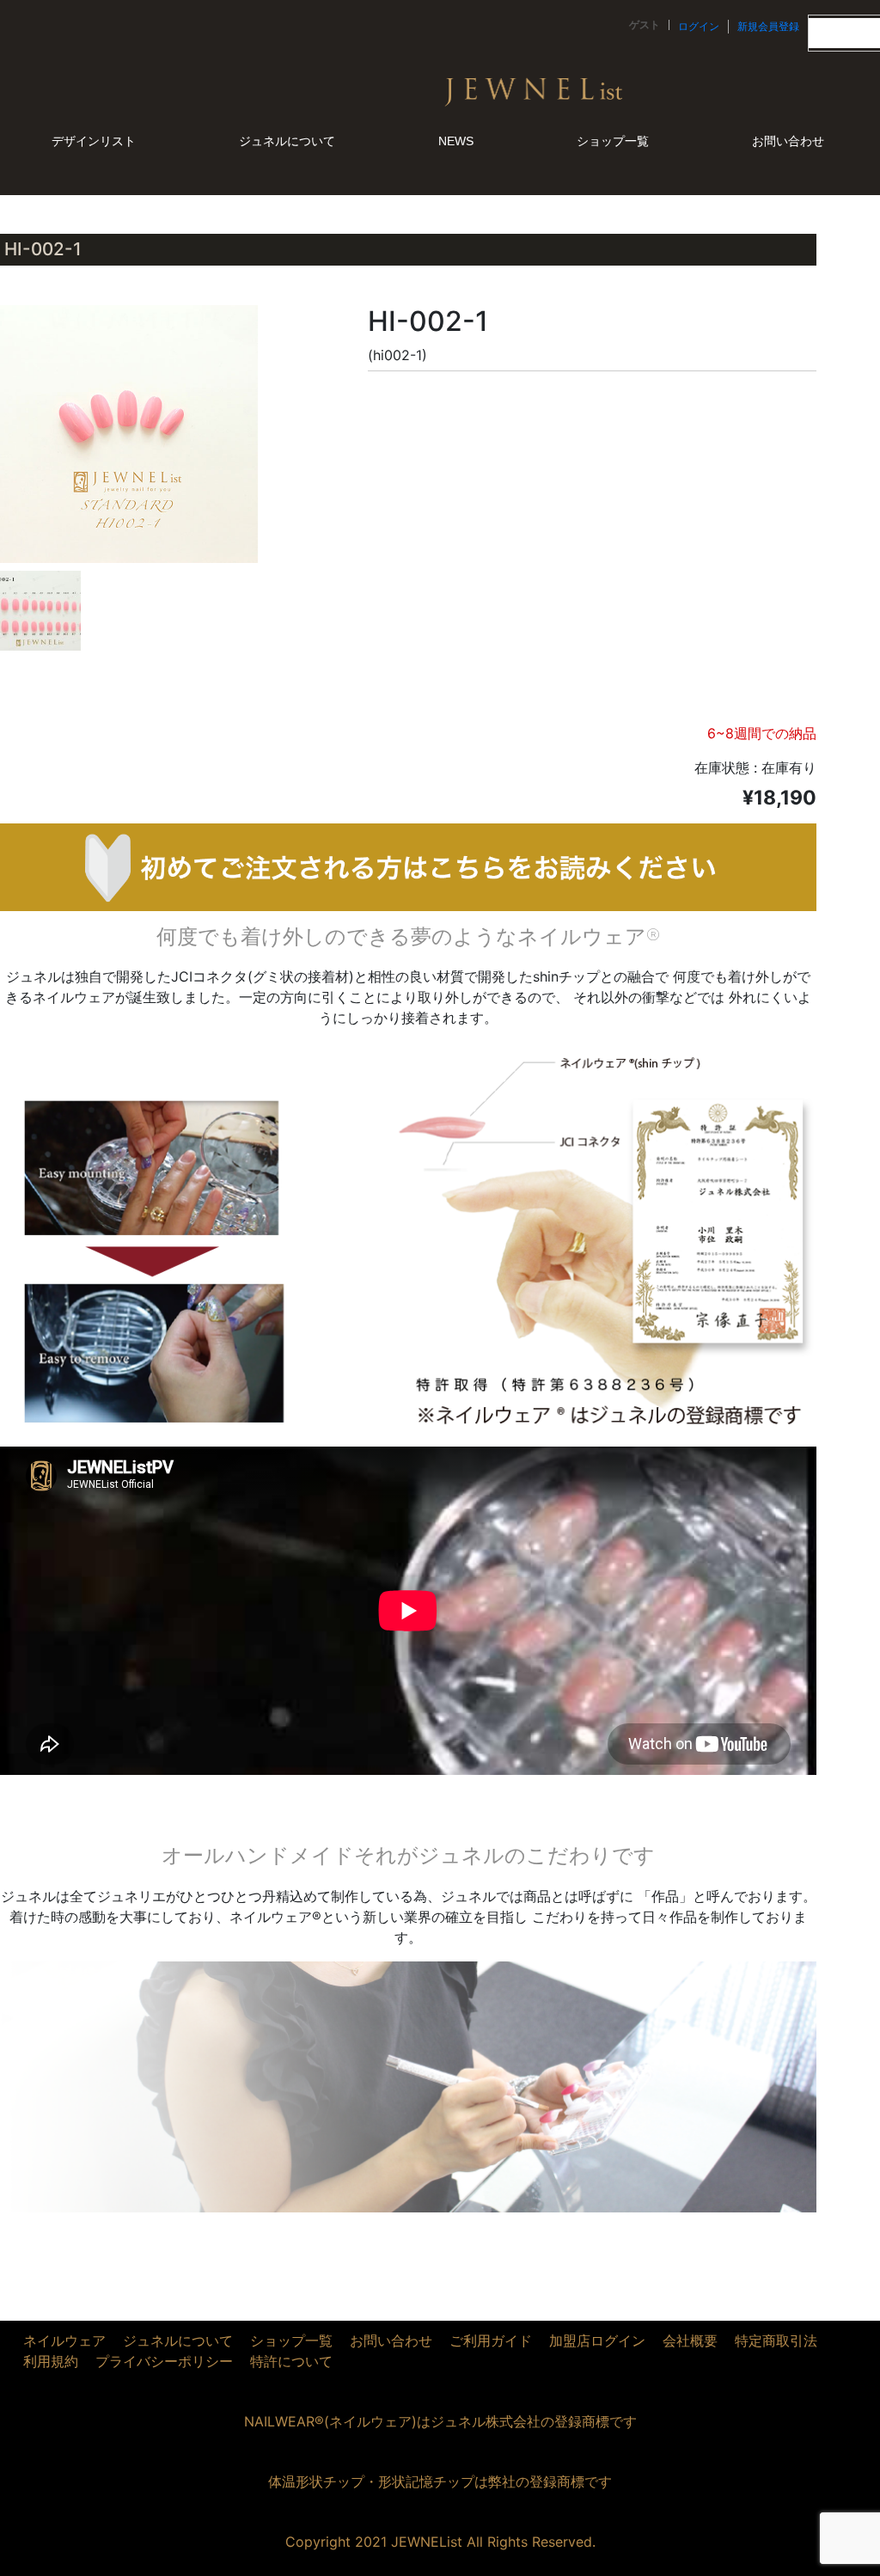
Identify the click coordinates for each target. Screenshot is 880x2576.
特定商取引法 (776, 2340)
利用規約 (51, 2361)
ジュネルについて (287, 141)
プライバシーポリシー (164, 2361)
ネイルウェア (64, 2340)
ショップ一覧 (613, 141)
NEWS (456, 141)
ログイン (699, 26)
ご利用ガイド (491, 2340)
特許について (291, 2361)
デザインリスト (94, 141)
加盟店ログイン (597, 2340)
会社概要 (690, 2340)
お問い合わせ (788, 141)
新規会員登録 (768, 26)
